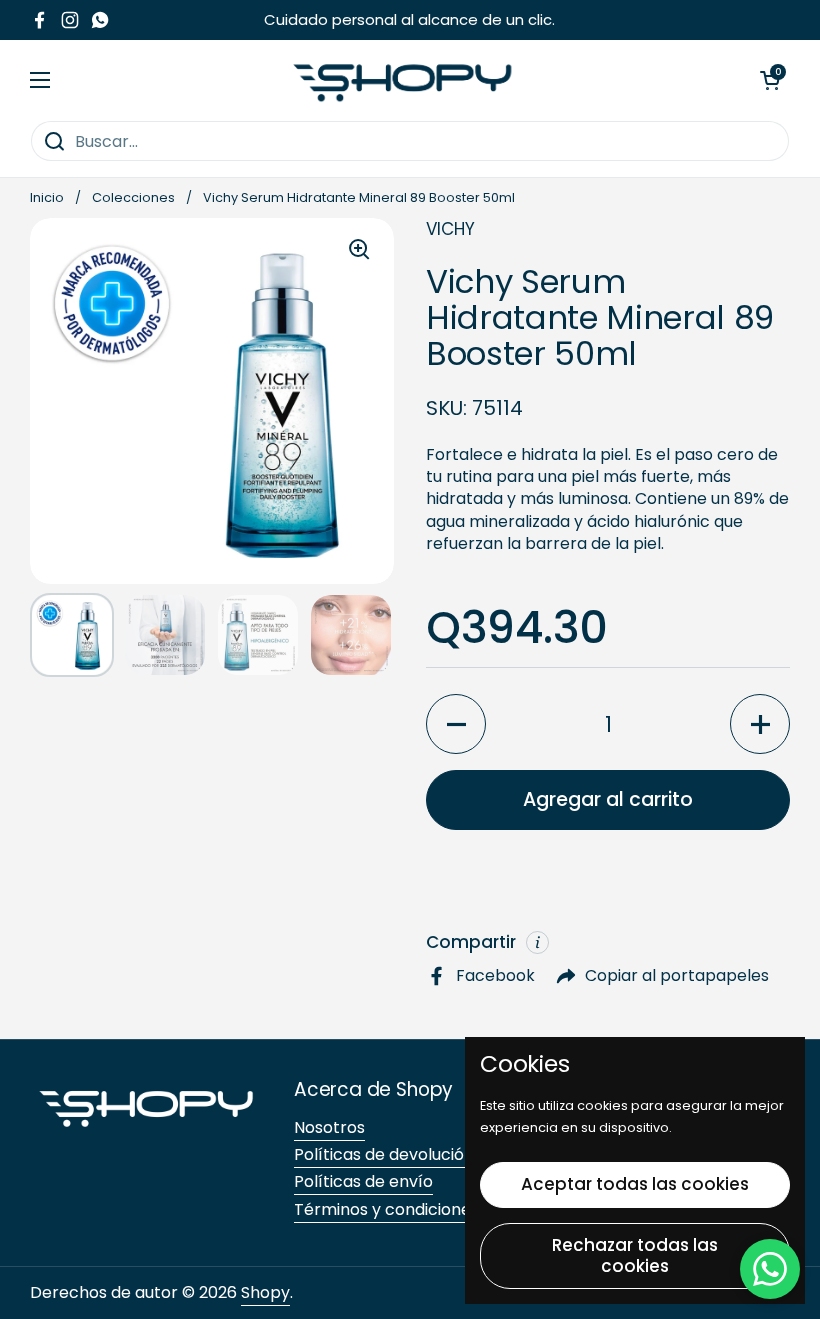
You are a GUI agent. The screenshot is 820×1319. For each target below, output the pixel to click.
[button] (770, 80)
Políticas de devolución (384, 1154)
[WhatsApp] (770, 1269)
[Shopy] (405, 80)
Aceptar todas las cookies (635, 1184)
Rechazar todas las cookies (635, 1255)
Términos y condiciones (386, 1209)
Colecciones (133, 197)
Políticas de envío (363, 1181)
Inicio (47, 197)
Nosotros (329, 1127)
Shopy (265, 1292)
